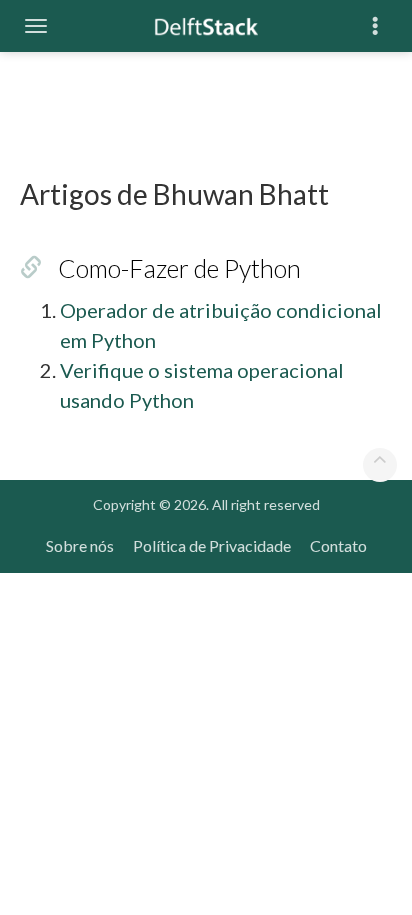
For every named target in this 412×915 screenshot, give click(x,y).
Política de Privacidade (212, 545)
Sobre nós (80, 545)
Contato (338, 545)
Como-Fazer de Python (179, 268)
